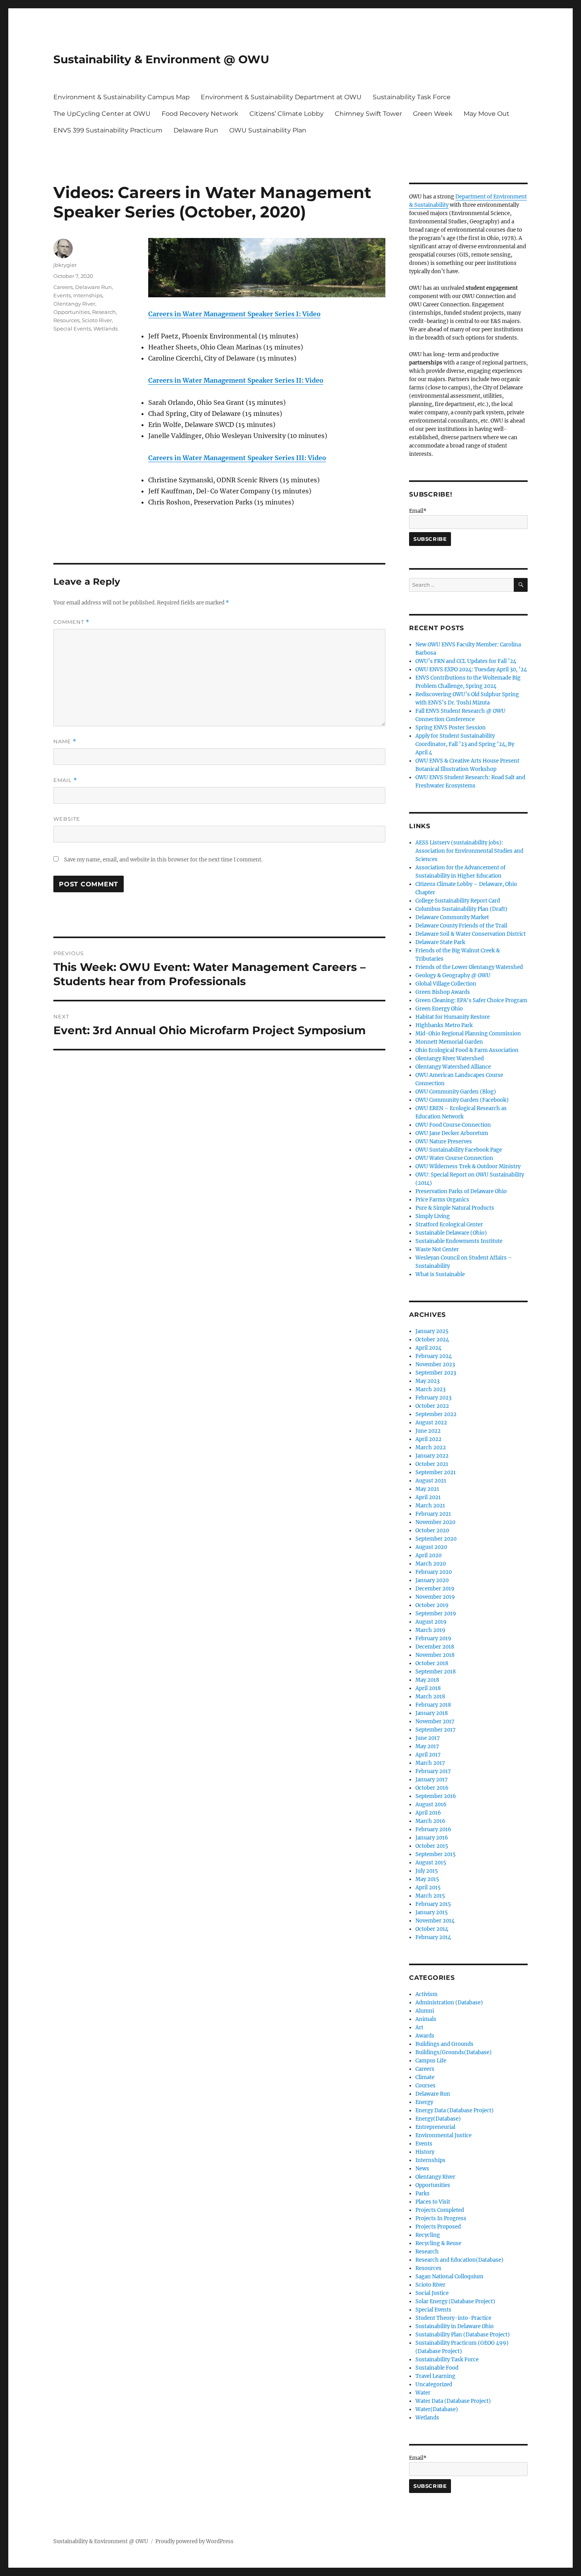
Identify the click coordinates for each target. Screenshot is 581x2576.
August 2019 (431, 1622)
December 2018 (435, 1647)
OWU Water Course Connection (454, 1158)
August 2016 (431, 1805)
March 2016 (430, 1821)
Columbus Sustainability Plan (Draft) (461, 909)
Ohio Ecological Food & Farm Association (467, 1050)
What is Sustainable (440, 1274)
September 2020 (436, 1539)
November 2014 (435, 1921)
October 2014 (432, 1929)
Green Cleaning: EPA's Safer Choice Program (471, 1000)
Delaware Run (196, 130)
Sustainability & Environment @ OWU (161, 59)
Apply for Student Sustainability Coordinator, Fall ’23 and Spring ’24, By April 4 (465, 744)
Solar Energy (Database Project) (455, 2301)
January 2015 (432, 1912)
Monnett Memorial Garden (449, 1042)
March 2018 (430, 1697)
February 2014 (433, 1937)
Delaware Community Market (452, 917)
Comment (71, 622)
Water (423, 2393)
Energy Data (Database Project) (455, 2110)
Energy (424, 2102)
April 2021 (428, 1497)
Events (62, 295)
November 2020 (435, 1522)
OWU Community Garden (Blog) (456, 1092)
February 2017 (433, 1771)
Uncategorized (434, 2384)
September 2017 (436, 1730)
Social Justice (432, 2293)
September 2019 (436, 1614)
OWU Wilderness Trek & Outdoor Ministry (468, 1166)
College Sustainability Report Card (458, 901)
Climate (425, 2077)
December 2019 (435, 1589)
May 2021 (427, 1489)
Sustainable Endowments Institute (459, 1241)
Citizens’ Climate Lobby (287, 114)
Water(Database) (437, 2409)
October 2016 (432, 1788)
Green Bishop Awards (443, 992)
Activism (426, 1994)
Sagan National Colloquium (449, 2277)
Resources (66, 320)
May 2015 (427, 1879)
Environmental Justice (443, 2135)
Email (65, 780)
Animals (426, 2019)
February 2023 (433, 1398)
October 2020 (432, 1531)
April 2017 (428, 1755)
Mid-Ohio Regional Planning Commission (468, 1034)
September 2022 (436, 1414)
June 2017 (428, 1738)
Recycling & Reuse (438, 2243)
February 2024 (434, 1356)
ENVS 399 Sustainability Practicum (108, 130)
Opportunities (72, 312)
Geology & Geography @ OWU (453, 975)
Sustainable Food (437, 2368)
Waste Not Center (437, 1249)
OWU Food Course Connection (453, 1125)
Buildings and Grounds (444, 2044)
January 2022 (432, 1456)
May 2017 (427, 1746)
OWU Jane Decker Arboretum (452, 1133)
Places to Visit (433, 2202)
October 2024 (432, 1340)
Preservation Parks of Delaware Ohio (461, 1191)
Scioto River (97, 320)
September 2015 (436, 1854)
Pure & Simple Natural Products (455, 1208)
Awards (425, 2036)
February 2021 (433, 1514)
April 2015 (428, 1888)
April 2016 (428, 1813)
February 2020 (434, 1572)
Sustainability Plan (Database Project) (463, 2335)
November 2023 (435, 1364)
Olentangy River (74, 304)
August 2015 (431, 1863)
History (425, 2152)
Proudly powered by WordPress (194, 2541)
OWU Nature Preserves (444, 1142)
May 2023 (427, 1381)
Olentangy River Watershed (450, 1059)
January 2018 (432, 1713)
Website (67, 819)
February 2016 (433, 1829)
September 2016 (436, 1796)
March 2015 (430, 1896)
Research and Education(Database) (459, 2260)
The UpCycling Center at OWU (102, 114)
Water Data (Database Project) (453, 2401)
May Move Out (487, 114)
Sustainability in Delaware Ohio (455, 2326)
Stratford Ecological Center (449, 1225)
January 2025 (432, 1331)
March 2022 (431, 1448)
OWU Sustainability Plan (268, 130)
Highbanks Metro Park (444, 1025)
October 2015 (432, 1846)
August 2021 (431, 1481)
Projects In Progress (441, 2218)
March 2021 (430, 1506)
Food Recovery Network (200, 114)
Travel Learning (435, 2376)
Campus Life (431, 2061)
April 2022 (428, 1439)
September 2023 (436, 1373)
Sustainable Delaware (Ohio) (451, 1233)
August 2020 (431, 1547)
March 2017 (430, 1763)
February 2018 (433, 1705)
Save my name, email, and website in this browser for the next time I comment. (163, 860)
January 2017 (432, 1780)
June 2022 (428, 1431)
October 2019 (432, 1605)
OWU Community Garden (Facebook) (462, 1100)
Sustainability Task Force (412, 97)
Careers (63, 287)
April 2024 (428, 1348)
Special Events (72, 329)
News (422, 2169)
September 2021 (436, 1472)
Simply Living (433, 1216)
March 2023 (430, 1389)
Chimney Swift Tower (368, 114)
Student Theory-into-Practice (453, 2318)
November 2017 (435, 1721)
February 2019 (433, 1638)
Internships (88, 295)
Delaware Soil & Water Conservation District (471, 934)
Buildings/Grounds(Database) (454, 2052)
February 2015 (433, 1904)
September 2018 (436, 1672)
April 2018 (428, 1688)
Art (419, 2027)
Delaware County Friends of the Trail (461, 926)
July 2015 (427, 1871)
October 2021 (432, 1464)
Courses (425, 2086)
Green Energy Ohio (439, 1009)
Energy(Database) (438, 2119)
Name (65, 741)
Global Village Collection (446, 984)
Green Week (433, 114)
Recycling (428, 2235)
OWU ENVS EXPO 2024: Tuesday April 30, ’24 (471, 669)
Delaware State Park (440, 942)
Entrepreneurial (435, 2127)
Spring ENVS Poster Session (451, 728)
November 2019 (435, 1597)
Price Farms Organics (442, 1200)
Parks (423, 2194)
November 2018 (435, 1655)
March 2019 (430, 1630)
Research (104, 312)
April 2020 (428, 1555)
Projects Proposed (438, 2227)
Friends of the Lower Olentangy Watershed (469, 967)
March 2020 (431, 1564)
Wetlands (106, 329)
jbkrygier (65, 265)
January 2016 (432, 1838)
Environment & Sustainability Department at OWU (281, 97)
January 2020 (432, 1580)
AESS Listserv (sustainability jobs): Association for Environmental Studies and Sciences (469, 851)
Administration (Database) (449, 2003)
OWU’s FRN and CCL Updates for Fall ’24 (466, 661)
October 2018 (432, 1663)
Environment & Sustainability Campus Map (122, 97)
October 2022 (432, 1406)
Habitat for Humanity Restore (453, 1017)
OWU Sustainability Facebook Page (459, 1150)
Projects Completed (440, 2210)
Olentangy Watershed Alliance (453, 1067)
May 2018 (427, 1680)
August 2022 (431, 1423)
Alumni (425, 2011)
